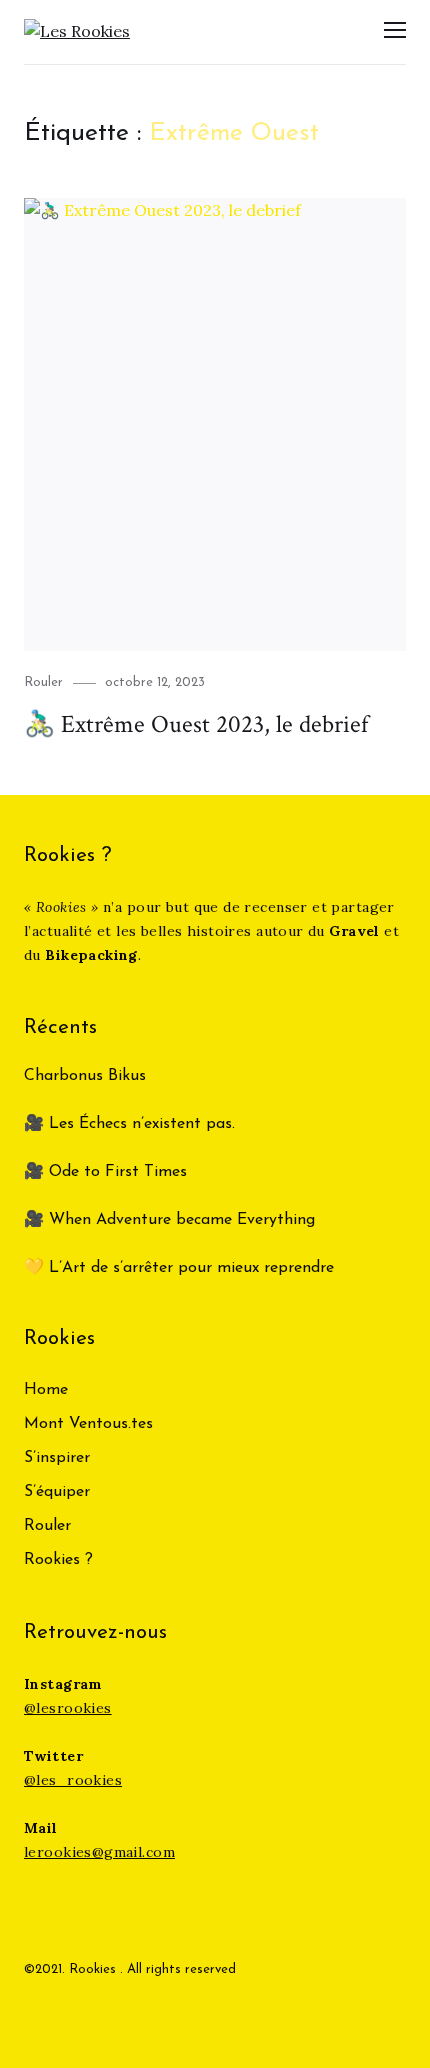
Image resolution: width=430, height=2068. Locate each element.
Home (46, 1390)
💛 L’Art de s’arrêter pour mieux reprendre (179, 1268)
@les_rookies (73, 1780)
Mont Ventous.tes (88, 1424)
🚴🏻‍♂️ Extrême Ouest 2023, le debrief (196, 724)
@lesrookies (68, 1708)
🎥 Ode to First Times (105, 1172)
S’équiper (57, 1492)
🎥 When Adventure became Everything (169, 1220)
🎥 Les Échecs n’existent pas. (129, 1124)
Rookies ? (58, 1560)
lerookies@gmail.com (99, 1852)
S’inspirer (57, 1458)
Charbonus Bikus (85, 1076)
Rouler (43, 682)
